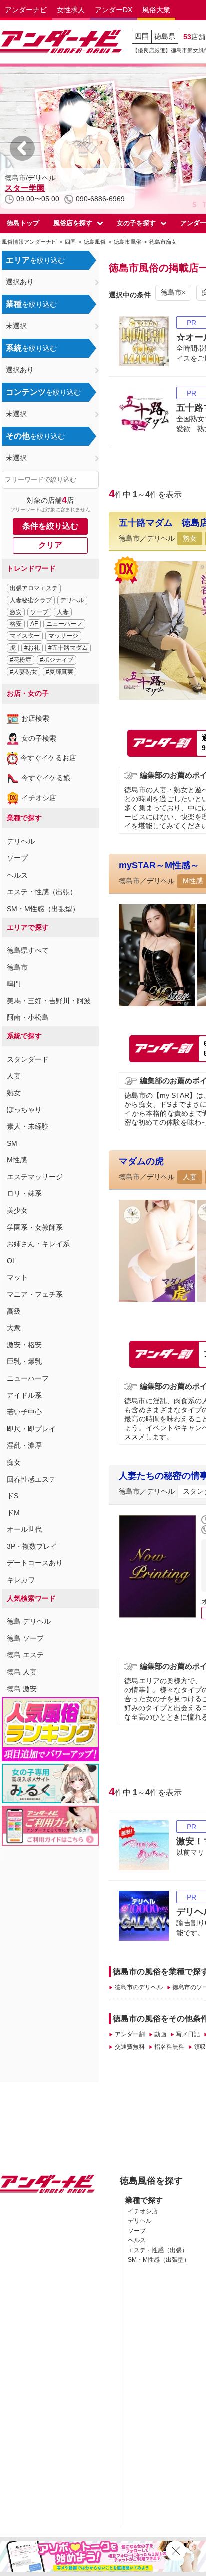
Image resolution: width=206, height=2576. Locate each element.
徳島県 (165, 36)
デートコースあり (35, 1563)
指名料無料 (169, 2047)
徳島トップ (23, 223)
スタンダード (28, 1059)
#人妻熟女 (24, 672)
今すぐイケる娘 (46, 778)
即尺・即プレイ (31, 1429)
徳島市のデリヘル (139, 1987)
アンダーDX (114, 10)
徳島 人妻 (22, 1672)
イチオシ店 (39, 798)
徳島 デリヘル (29, 1621)
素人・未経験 (28, 1126)
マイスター (25, 636)
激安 (16, 612)
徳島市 (17, 967)
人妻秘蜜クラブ (31, 600)
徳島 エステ (25, 1655)
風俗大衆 (156, 10)
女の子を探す (136, 223)
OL (12, 1261)
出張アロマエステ (34, 588)
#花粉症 (21, 660)
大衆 (14, 1328)
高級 (14, 1311)
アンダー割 (130, 2034)
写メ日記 (188, 2034)
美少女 (17, 1210)
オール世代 (24, 1529)
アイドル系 (24, 1395)
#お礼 (32, 648)
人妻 (63, 612)
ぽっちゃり (24, 1109)
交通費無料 (130, 2047)
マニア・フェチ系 (35, 1294)
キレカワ (21, 1580)
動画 (160, 2034)
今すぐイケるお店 (48, 758)
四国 (142, 36)
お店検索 (35, 718)
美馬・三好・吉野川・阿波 (49, 1001)
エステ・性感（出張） (42, 892)
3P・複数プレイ (32, 1546)
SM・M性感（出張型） (43, 909)
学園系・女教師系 (35, 1227)
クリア (50, 545)
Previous (22, 148)
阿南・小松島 (28, 1017)
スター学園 (25, 188)
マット (17, 1277)
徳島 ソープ (25, 1638)
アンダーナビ (26, 10)
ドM (13, 1513)
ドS (13, 1496)
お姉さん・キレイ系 (38, 1244)
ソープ (39, 612)
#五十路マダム (68, 648)
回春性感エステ (31, 1479)
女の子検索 (39, 738)
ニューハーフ (64, 624)
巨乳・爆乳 (24, 1361)
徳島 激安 (22, 1689)
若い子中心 (24, 1412)
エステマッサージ (35, 1177)
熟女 (14, 1093)
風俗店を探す (73, 223)
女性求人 (71, 10)
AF (34, 624)
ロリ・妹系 (24, 1193)
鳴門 (14, 984)
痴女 (14, 1462)
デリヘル (72, 600)
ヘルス (17, 875)
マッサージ (63, 636)
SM (12, 1143)
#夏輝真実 (60, 672)
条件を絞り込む (50, 526)
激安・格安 (24, 1345)
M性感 (17, 1160)
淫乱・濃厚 (24, 1445)
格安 (16, 624)
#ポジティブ (57, 660)
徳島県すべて (28, 950)
